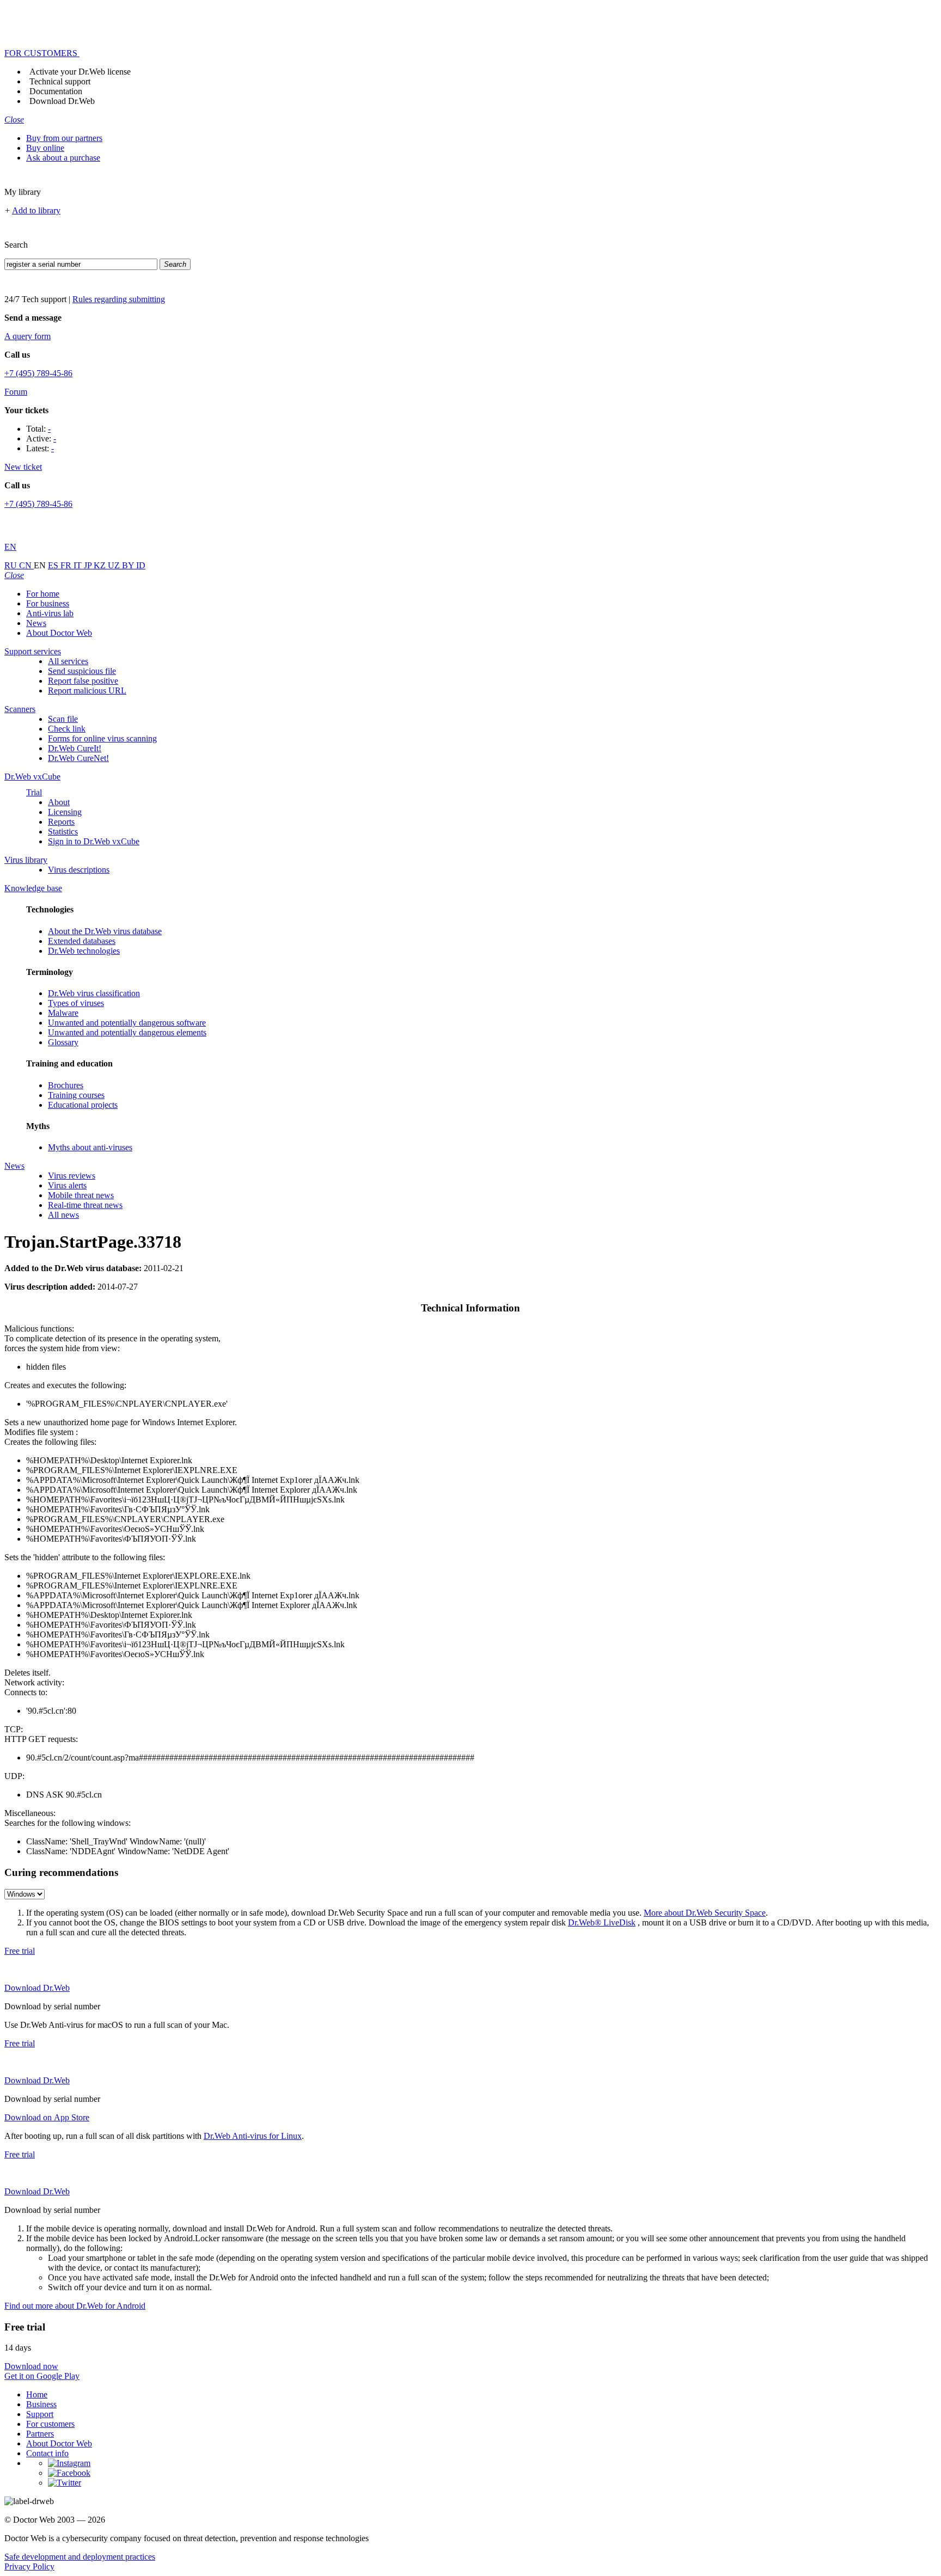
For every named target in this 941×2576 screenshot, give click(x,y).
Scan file (63, 719)
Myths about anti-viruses (90, 1147)
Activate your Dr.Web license (80, 72)
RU (12, 565)
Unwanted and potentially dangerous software (127, 1023)
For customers (50, 2424)
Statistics (63, 832)
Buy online (45, 148)
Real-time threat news (85, 1205)
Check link (67, 729)
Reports (61, 822)
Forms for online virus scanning (102, 738)
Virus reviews (72, 1176)
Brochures (66, 1085)
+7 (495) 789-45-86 (38, 373)
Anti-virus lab (50, 613)
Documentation (56, 91)
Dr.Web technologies (84, 951)
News (36, 623)
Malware (63, 1013)
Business (41, 2404)
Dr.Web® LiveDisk (602, 1922)
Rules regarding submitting (119, 299)
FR (67, 565)
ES (54, 565)
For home (43, 594)
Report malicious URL (87, 691)
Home (37, 2394)
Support (40, 2414)
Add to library (36, 210)
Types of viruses (76, 1003)
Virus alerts (67, 1185)
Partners (40, 2434)
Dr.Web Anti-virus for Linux (253, 2136)
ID (141, 565)
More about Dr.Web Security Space (705, 1913)
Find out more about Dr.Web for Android (75, 2306)
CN (26, 565)
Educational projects (83, 1105)
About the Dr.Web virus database (105, 931)
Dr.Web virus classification (94, 993)
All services (68, 661)
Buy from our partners (64, 138)
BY (129, 565)
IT (79, 565)
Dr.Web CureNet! (78, 758)
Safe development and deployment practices (80, 2557)
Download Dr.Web (62, 101)
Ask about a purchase (63, 158)
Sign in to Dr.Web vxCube (94, 841)
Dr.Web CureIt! (75, 748)
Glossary (63, 1042)
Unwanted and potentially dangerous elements (127, 1032)
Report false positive (83, 681)
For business (48, 603)
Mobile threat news (81, 1195)
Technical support (60, 81)
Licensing (65, 812)
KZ (101, 565)
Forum (16, 392)
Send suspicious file (82, 671)
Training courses (76, 1095)
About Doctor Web (59, 633)
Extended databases (82, 941)
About (59, 802)
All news (63, 1215)
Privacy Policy (29, 2566)
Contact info (47, 2453)
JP (89, 565)
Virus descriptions (79, 870)
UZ (115, 565)
